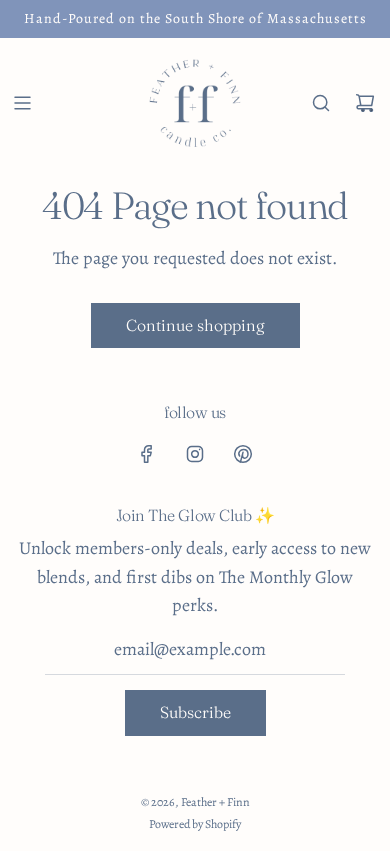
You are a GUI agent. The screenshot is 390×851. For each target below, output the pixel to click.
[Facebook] (147, 454)
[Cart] (365, 103)
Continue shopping (195, 325)
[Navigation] (22, 103)
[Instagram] (195, 454)
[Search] (321, 103)
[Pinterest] (243, 454)
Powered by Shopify (195, 824)
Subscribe (195, 712)
